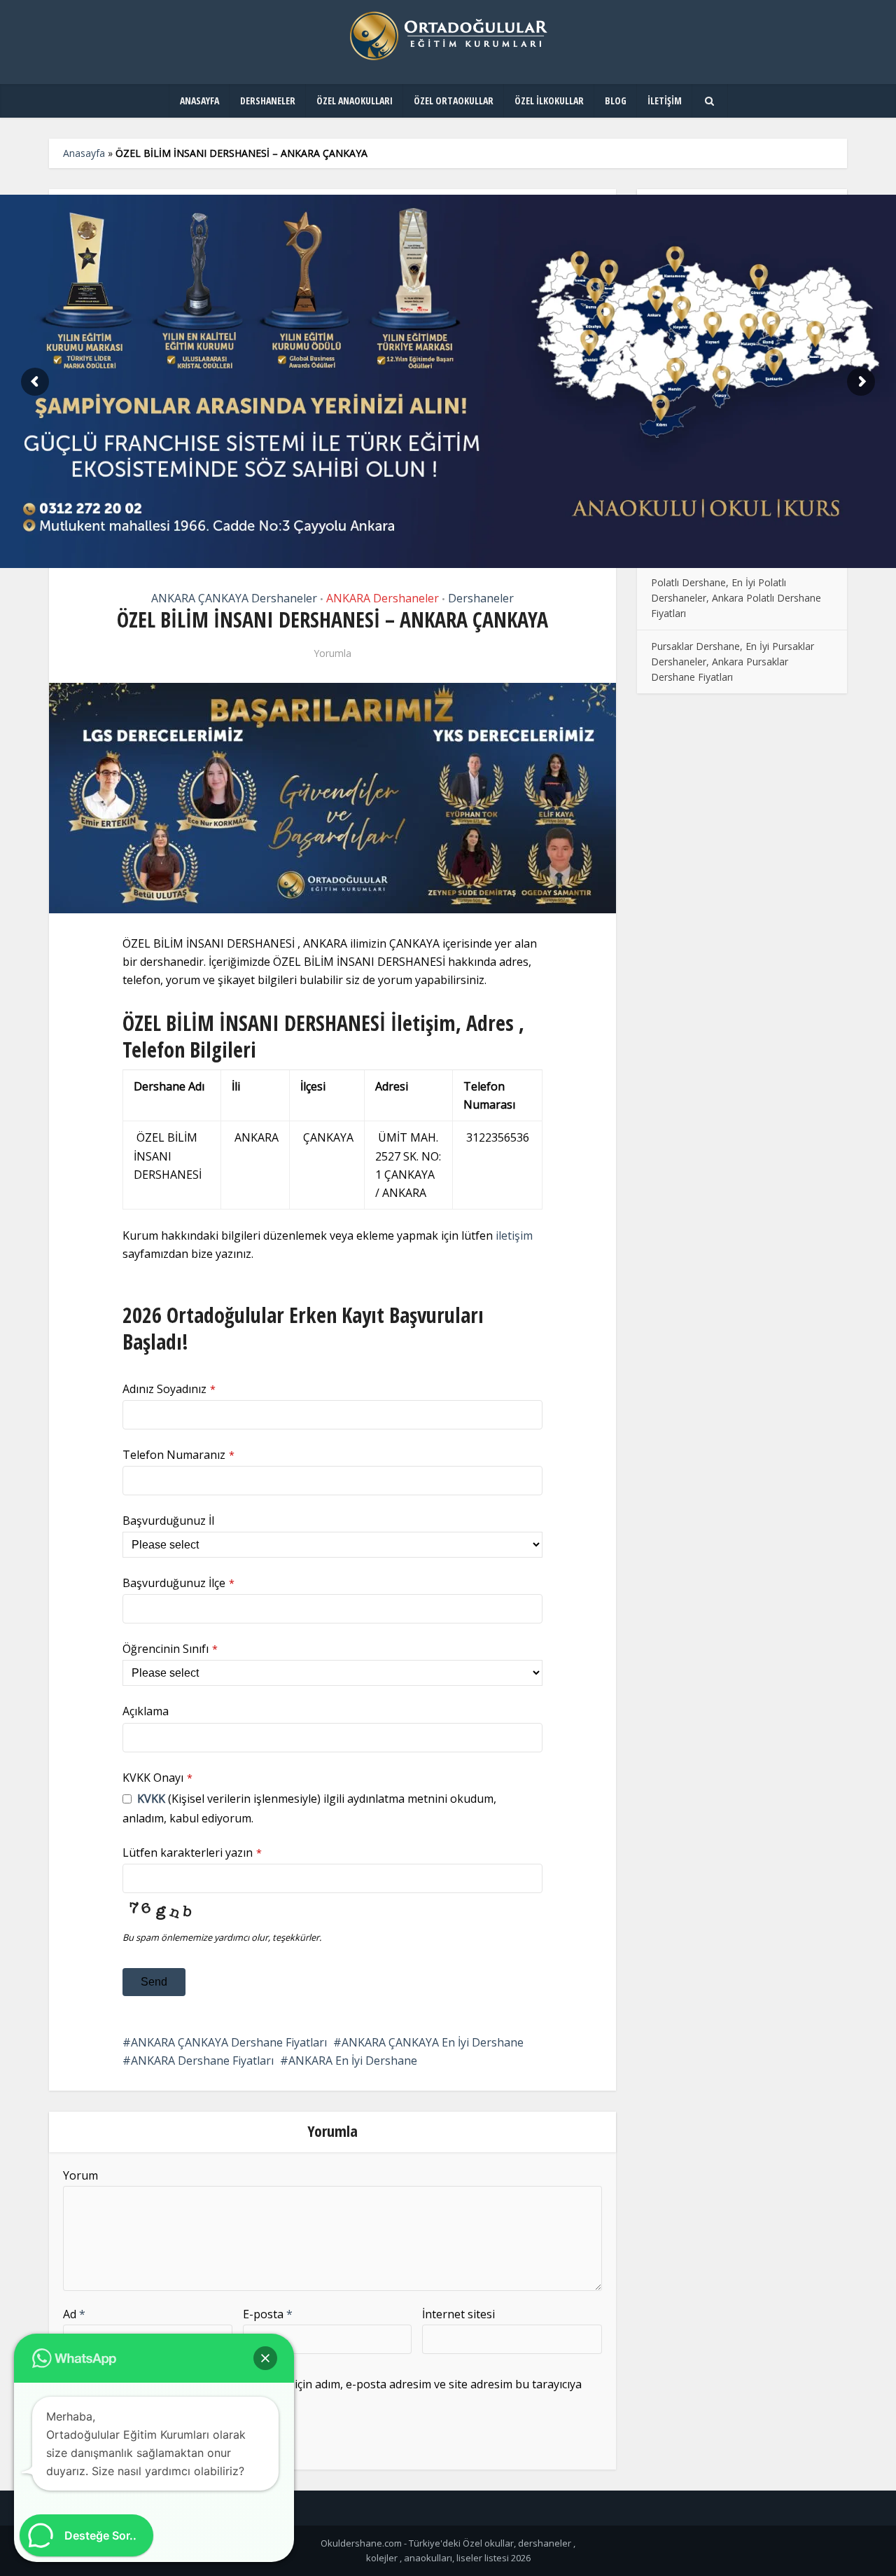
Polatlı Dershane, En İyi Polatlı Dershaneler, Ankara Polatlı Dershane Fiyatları (736, 598)
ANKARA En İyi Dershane (353, 2061)
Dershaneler (268, 101)
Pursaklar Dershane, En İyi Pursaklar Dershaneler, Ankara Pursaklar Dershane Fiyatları (733, 662)
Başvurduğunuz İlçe (178, 1583)
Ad (74, 2314)
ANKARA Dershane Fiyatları (202, 2061)
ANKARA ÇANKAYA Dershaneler (234, 598)
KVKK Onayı (157, 1778)
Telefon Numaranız (178, 1455)
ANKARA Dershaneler (383, 598)
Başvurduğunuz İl (168, 1521)
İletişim (665, 101)
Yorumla (332, 653)
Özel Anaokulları (355, 101)
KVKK (151, 1799)
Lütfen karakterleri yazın (192, 1853)
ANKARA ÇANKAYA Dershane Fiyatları (229, 2042)
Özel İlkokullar (549, 101)
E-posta (268, 2314)
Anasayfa (199, 101)
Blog (616, 101)
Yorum (80, 2175)
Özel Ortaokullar (454, 101)
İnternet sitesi (458, 2314)
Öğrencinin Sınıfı (170, 1649)
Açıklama (146, 1711)
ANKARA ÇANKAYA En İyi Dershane (433, 2042)
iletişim (514, 1235)
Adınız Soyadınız (169, 1389)
